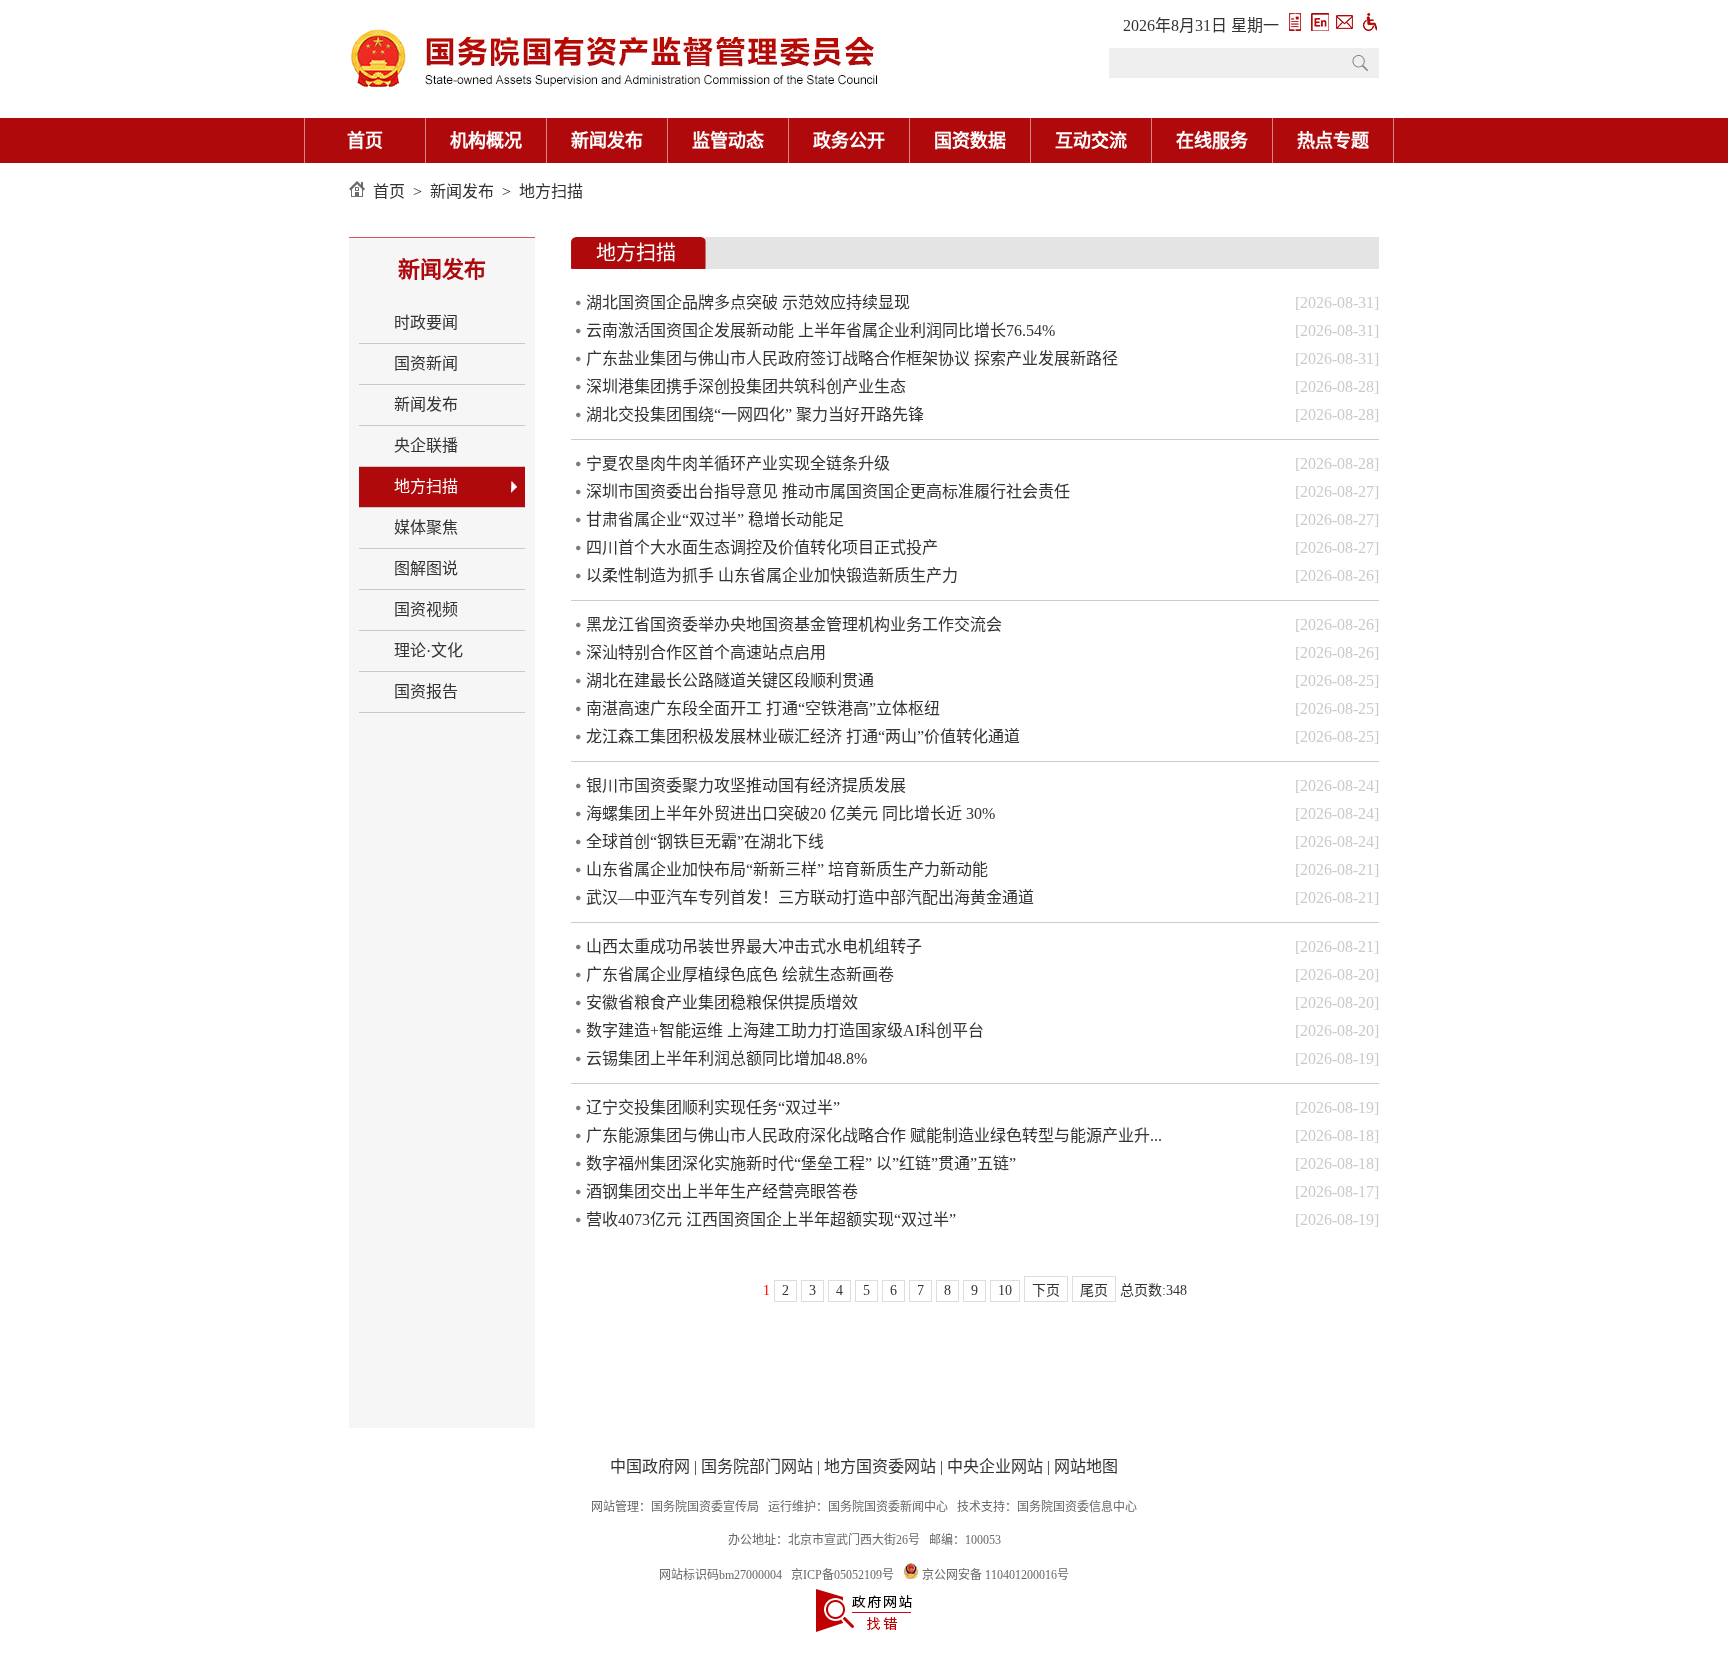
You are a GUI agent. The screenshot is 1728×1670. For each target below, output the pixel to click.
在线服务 (1212, 141)
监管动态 (728, 141)
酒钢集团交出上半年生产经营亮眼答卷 (722, 1191)
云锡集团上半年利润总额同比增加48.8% (726, 1058)
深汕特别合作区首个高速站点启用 (706, 652)
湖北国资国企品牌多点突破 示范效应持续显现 (748, 302)
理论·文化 (428, 650)
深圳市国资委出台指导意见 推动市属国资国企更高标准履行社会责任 (828, 491)
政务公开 (849, 141)
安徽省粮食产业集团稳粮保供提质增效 (722, 1002)
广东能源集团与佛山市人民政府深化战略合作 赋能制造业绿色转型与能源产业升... (874, 1135)
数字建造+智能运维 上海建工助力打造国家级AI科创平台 (785, 1030)
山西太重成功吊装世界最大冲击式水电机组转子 (754, 946)
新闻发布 (607, 141)
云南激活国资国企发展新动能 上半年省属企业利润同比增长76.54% (820, 330)
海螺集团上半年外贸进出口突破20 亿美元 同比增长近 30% (790, 813)
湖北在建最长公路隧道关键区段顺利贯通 (730, 680)
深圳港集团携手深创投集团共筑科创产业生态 (746, 386)
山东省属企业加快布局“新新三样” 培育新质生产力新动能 (787, 869)
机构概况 (486, 141)
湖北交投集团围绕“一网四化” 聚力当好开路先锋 (755, 414)
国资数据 (970, 141)
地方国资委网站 (880, 1466)
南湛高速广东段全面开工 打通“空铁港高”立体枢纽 (763, 708)
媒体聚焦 (426, 527)
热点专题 (1333, 141)
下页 (1046, 1290)
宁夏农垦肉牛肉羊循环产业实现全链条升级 (738, 463)
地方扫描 (551, 191)
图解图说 (426, 568)
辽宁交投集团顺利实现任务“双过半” (713, 1107)
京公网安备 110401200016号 (995, 1575)
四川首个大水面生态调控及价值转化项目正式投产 (762, 547)
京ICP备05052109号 (842, 1575)
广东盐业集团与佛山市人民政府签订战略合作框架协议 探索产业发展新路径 (852, 358)
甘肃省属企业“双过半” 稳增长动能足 (715, 519)
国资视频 (426, 609)
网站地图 (1086, 1466)
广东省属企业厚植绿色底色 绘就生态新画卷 (740, 974)
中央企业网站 (995, 1466)
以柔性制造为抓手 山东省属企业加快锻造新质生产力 (772, 575)
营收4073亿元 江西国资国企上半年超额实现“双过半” (771, 1219)
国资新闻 (426, 363)
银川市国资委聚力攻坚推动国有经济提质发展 (746, 785)
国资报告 (426, 691)
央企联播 (426, 445)
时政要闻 (426, 322)
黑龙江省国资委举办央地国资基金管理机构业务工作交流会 (794, 624)
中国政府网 (650, 1466)
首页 (365, 141)
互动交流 (1091, 141)
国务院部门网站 (757, 1466)
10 (1005, 1290)
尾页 (1094, 1290)
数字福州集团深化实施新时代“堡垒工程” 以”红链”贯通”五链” (801, 1163)
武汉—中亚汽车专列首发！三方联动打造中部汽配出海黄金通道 (810, 897)
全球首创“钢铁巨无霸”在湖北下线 (705, 841)
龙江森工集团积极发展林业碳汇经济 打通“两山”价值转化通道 (803, 736)
